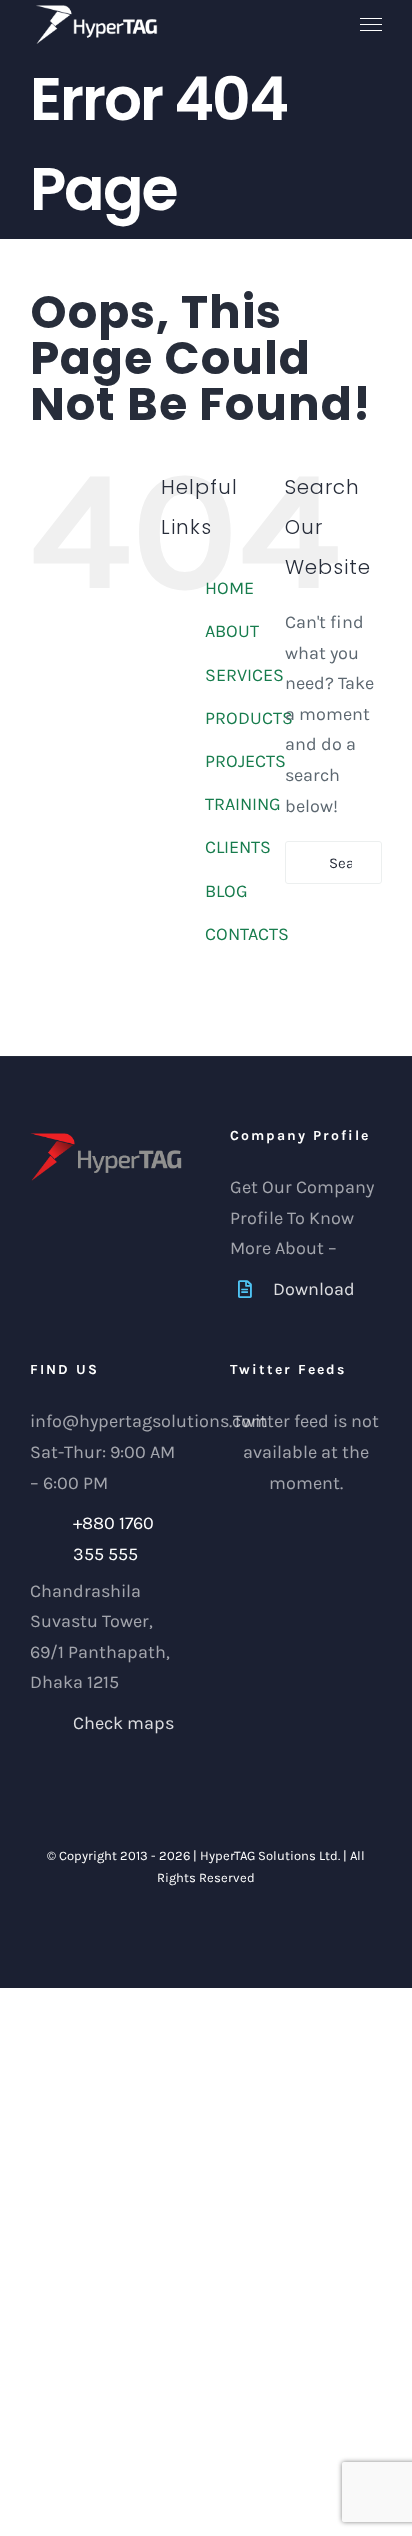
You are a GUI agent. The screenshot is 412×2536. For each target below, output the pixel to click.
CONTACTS (247, 934)
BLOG (226, 891)
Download (314, 1289)
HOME (229, 588)
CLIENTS (238, 847)
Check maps (123, 1723)
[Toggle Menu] (371, 25)
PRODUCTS (249, 718)
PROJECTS (245, 761)
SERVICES (244, 675)
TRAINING (243, 804)
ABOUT (232, 631)
